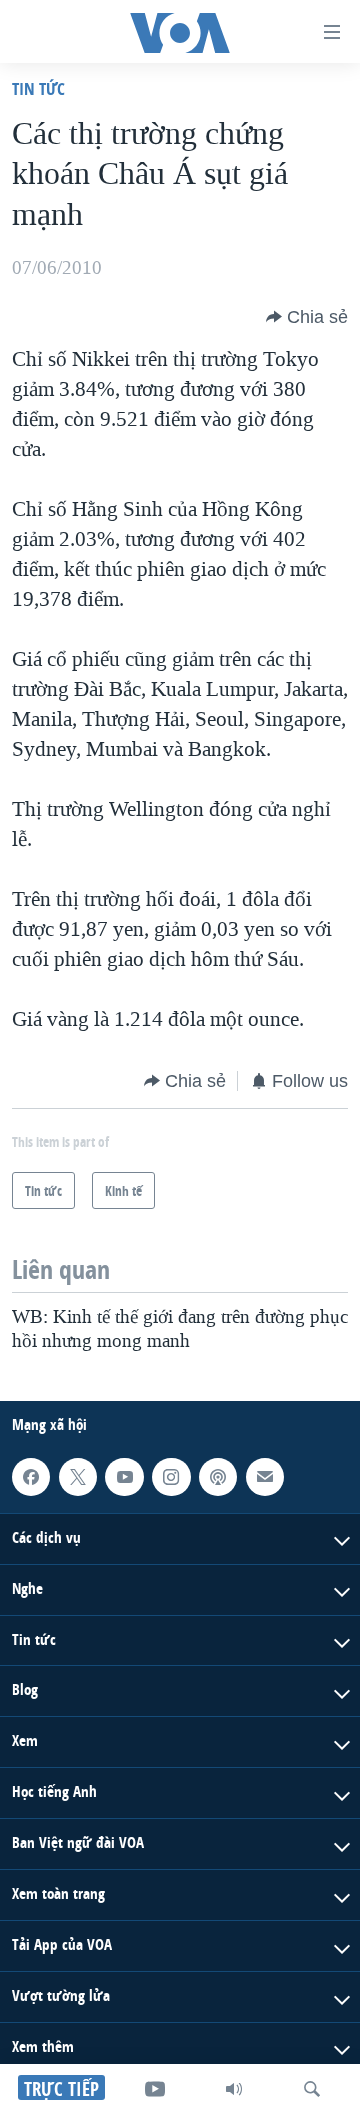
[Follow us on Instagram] (171, 1477)
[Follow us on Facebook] (31, 1477)
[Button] (307, 317)
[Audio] (234, 2089)
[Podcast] (218, 1477)
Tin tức (38, 88)
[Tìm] (312, 2089)
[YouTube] (155, 2089)
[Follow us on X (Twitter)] (78, 1477)
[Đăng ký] (265, 1477)
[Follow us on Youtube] (124, 1477)
